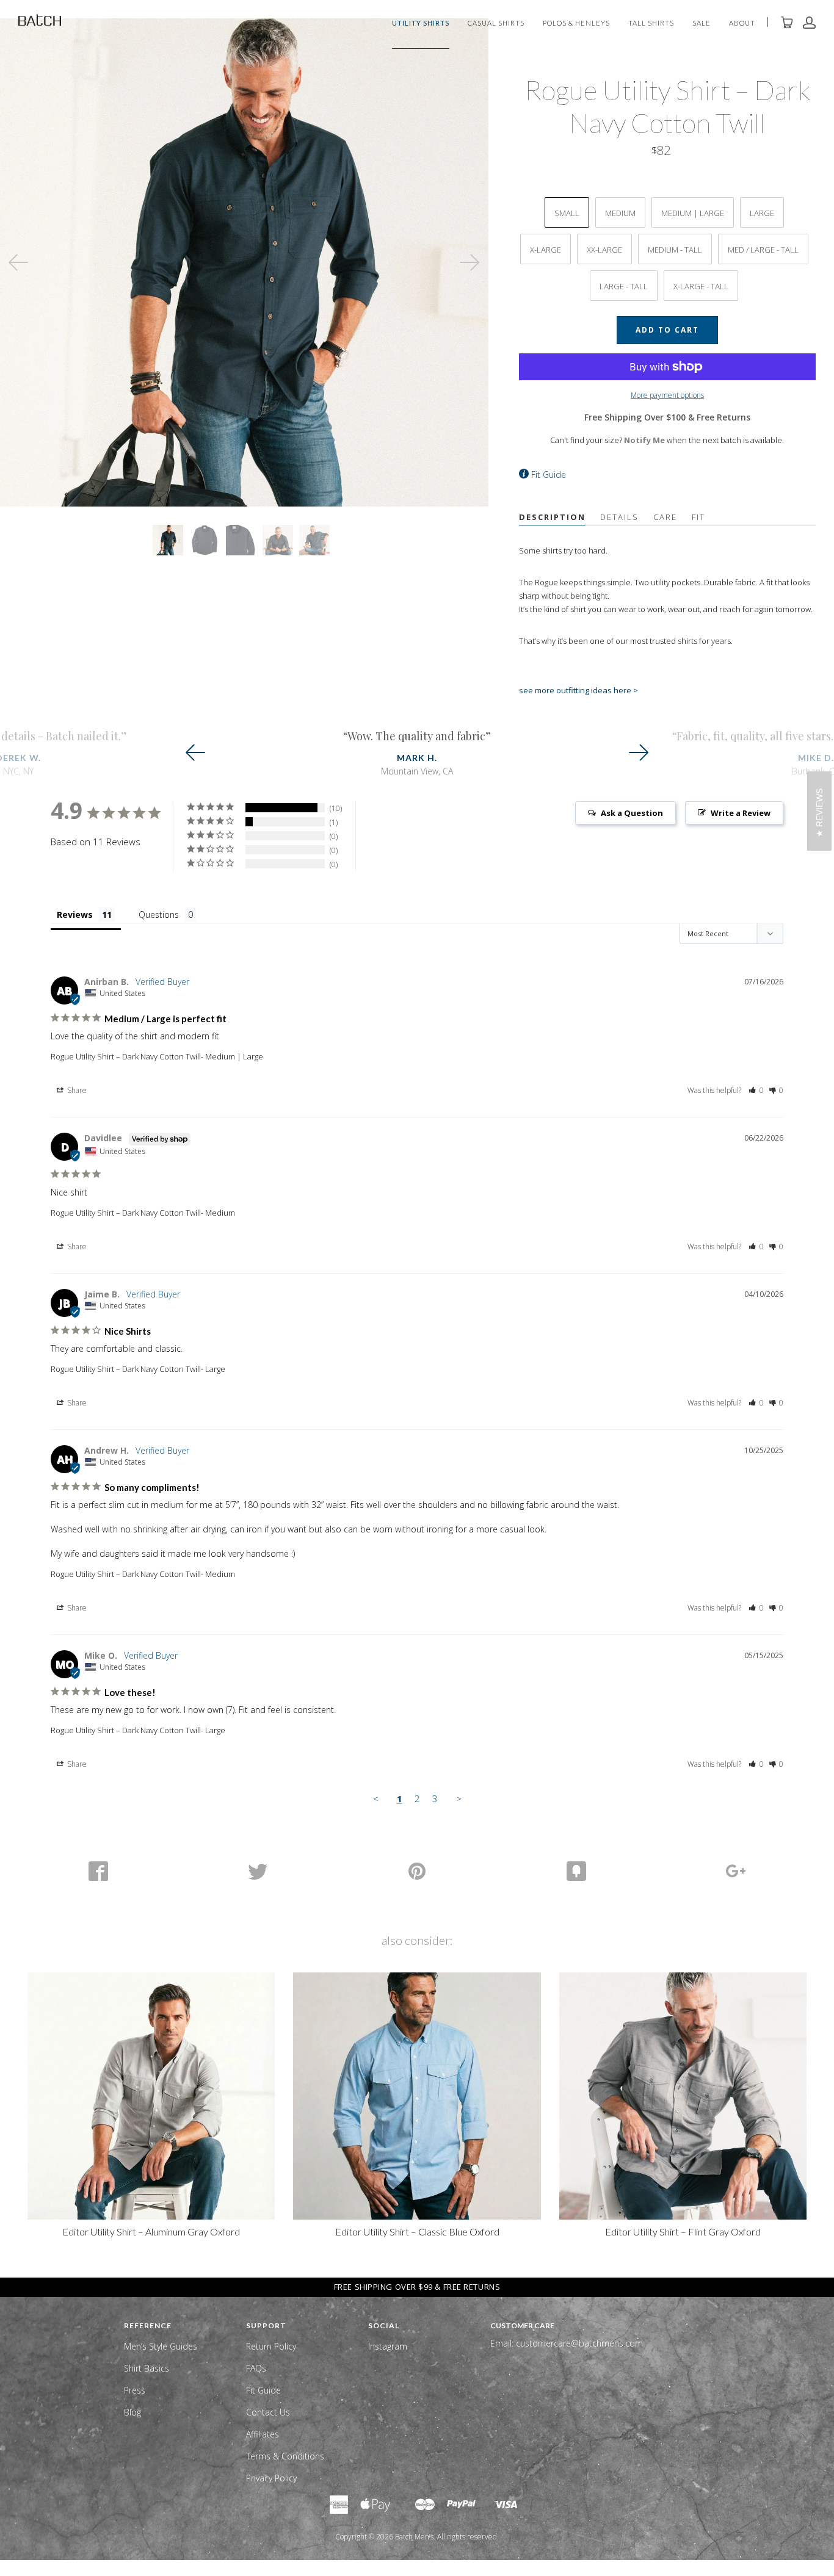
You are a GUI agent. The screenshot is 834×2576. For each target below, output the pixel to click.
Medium (620, 213)
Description (552, 517)
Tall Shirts (651, 23)
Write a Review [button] (741, 813)
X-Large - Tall (701, 286)
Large (762, 213)
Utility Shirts (421, 23)
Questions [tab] (159, 915)
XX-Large (604, 250)
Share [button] (76, 1090)
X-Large (546, 250)
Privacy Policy (271, 2478)
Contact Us (268, 2412)
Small (567, 213)
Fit (698, 517)
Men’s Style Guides (161, 2346)
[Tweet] (257, 1871)
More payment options (667, 395)
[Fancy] (577, 1871)
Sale (702, 23)
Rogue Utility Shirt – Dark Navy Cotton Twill (126, 1056)
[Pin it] (417, 1871)
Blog (132, 2412)
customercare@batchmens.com (579, 2343)
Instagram (388, 2346)
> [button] (459, 1799)
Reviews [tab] (75, 915)
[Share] (98, 1871)
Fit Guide (549, 474)
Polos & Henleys (576, 23)
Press (135, 2390)
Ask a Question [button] (632, 813)
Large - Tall (624, 286)
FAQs (256, 2368)
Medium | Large (693, 213)
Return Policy (271, 2346)
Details (619, 517)
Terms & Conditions (285, 2456)
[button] (756, 1090)
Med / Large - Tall (763, 250)
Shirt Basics (147, 2368)
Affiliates (263, 2434)
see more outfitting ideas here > (578, 690)
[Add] (736, 1871)
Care (665, 517)
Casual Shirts (496, 23)
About (742, 23)
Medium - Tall (675, 250)
